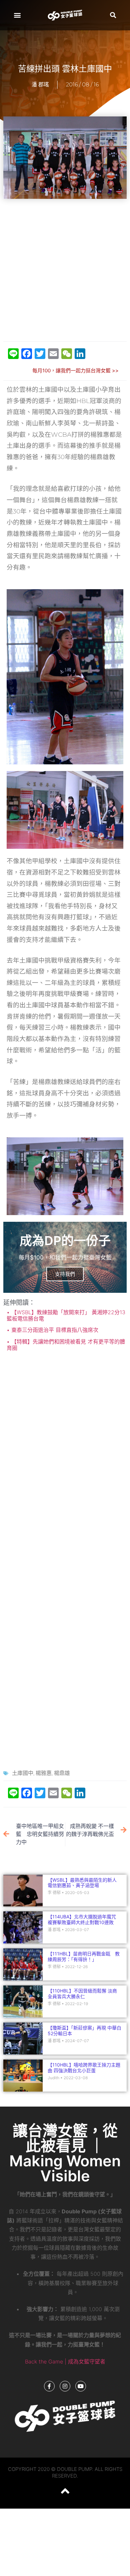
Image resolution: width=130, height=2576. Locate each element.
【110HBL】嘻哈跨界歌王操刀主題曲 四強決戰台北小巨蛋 (84, 2068)
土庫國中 (23, 1773)
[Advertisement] (65, 271)
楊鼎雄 (62, 1773)
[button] (17, 15)
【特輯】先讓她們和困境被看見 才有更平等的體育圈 (66, 1345)
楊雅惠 (44, 1773)
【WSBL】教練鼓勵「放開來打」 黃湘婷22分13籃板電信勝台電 (66, 1315)
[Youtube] (81, 2386)
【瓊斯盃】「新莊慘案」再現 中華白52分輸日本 (84, 2031)
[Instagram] (65, 2386)
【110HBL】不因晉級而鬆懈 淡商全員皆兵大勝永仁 (82, 1993)
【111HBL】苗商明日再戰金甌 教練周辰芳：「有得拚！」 (84, 1956)
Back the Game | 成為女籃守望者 (65, 2361)
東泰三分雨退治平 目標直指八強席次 (54, 1330)
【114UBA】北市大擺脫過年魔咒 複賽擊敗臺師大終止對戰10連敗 (82, 1919)
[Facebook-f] (49, 2386)
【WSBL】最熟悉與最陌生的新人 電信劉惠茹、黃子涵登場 (84, 1883)
